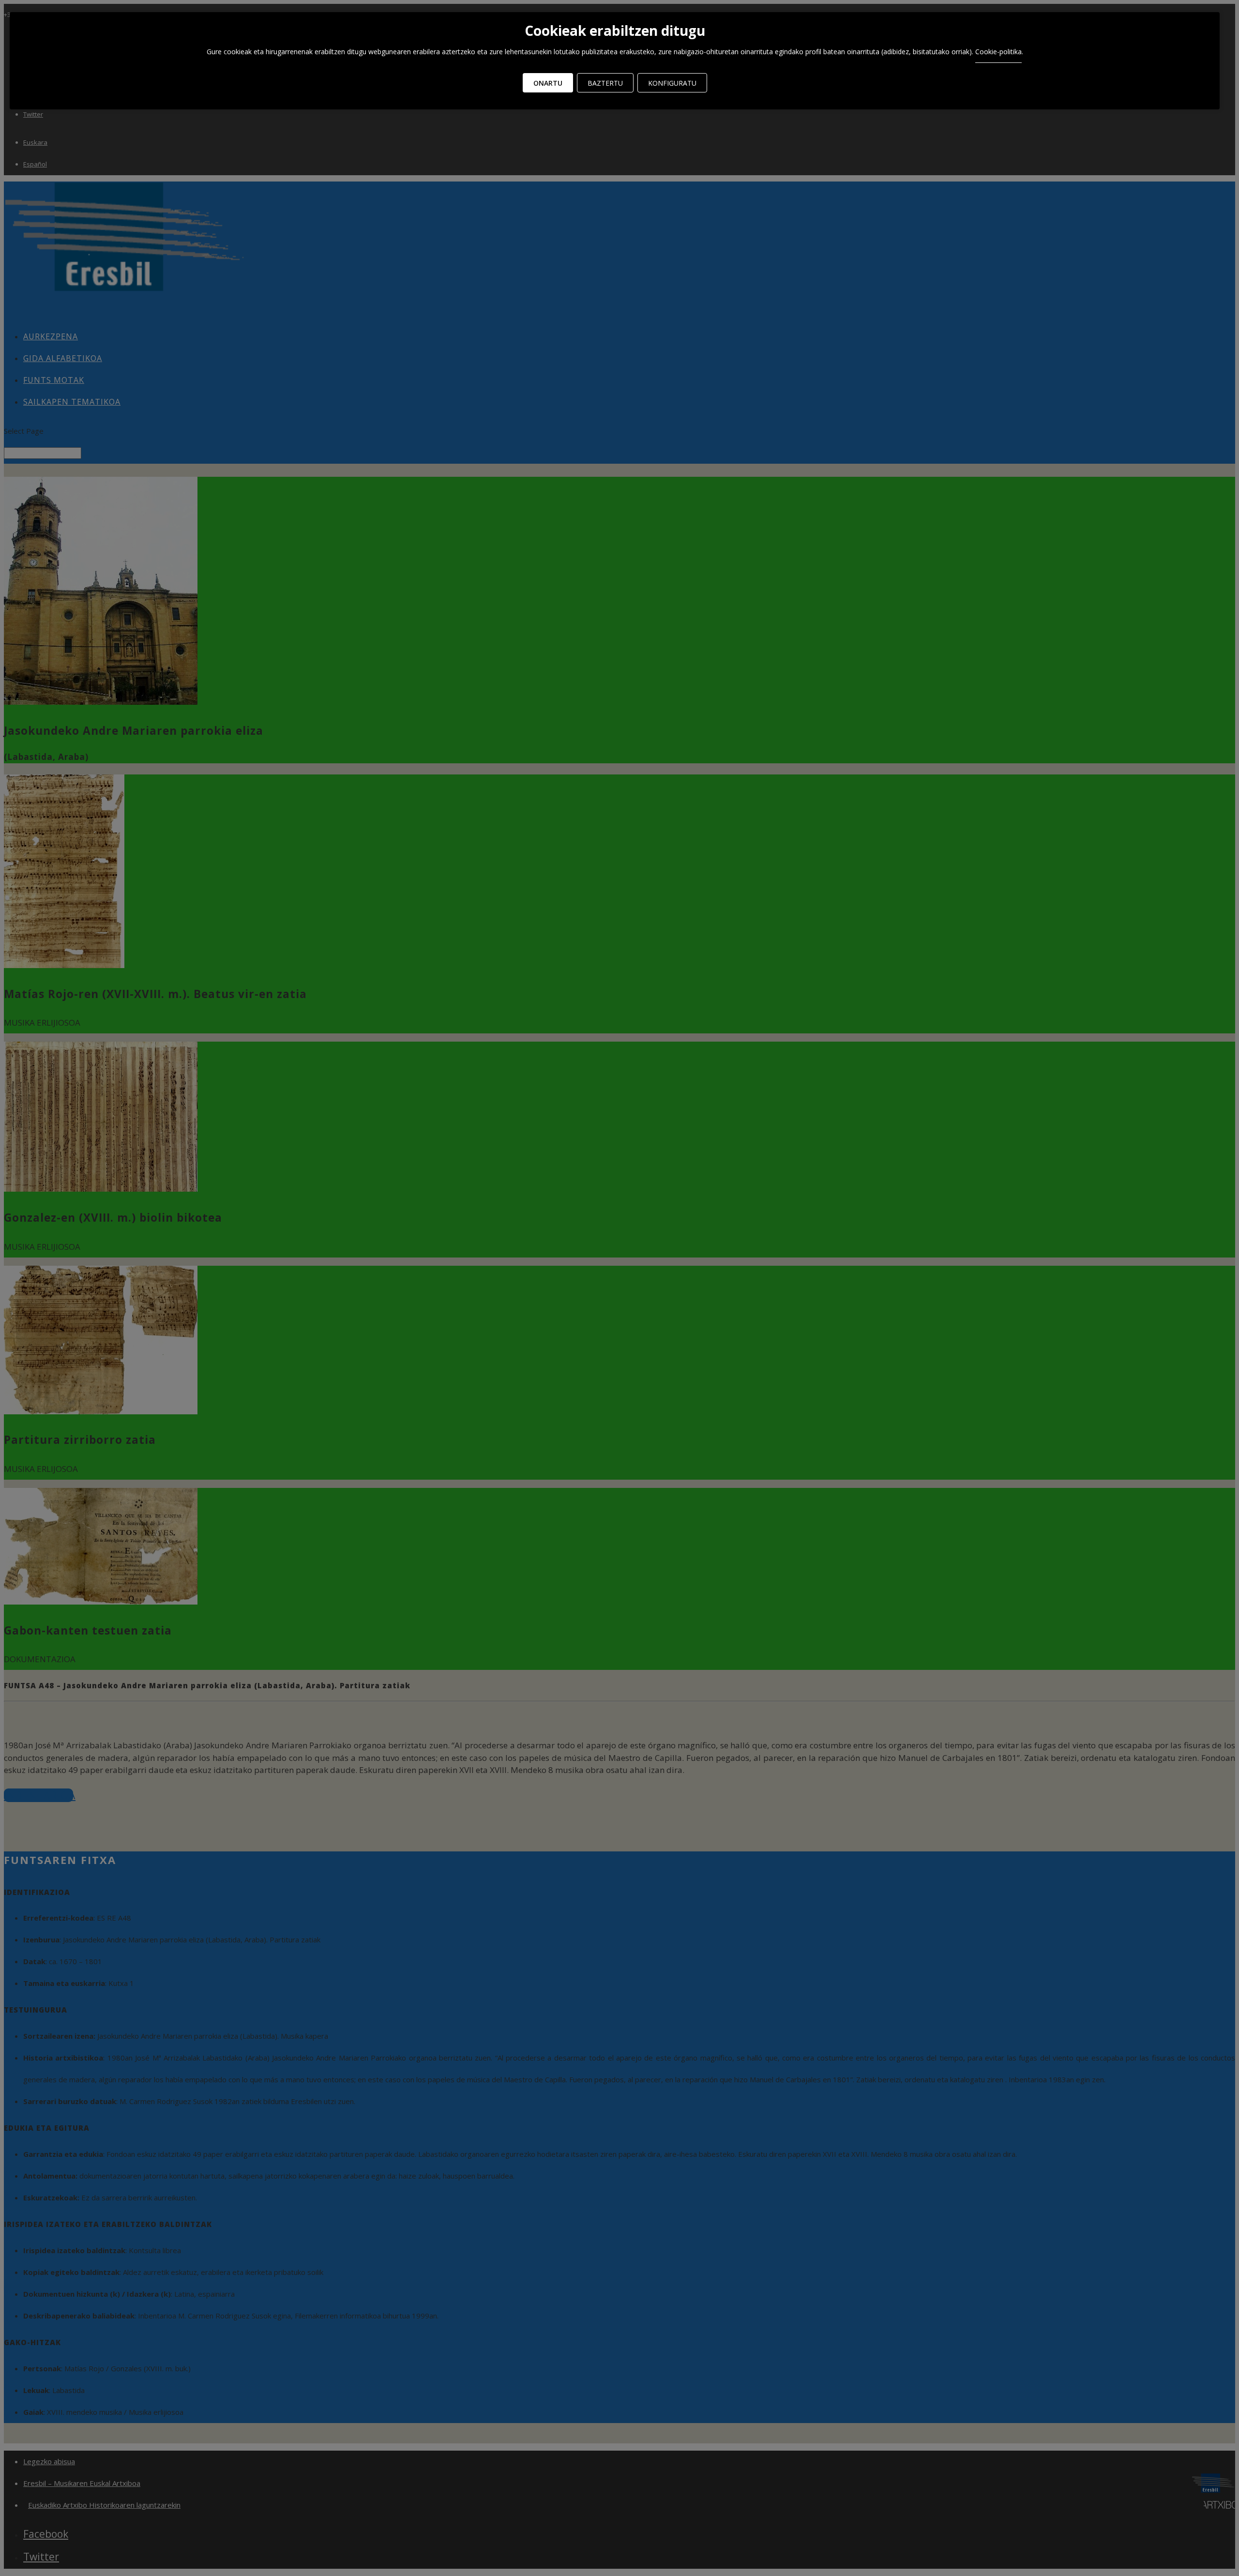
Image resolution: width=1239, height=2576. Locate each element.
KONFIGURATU (672, 83)
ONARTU (548, 83)
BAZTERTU (605, 83)
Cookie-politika (998, 52)
